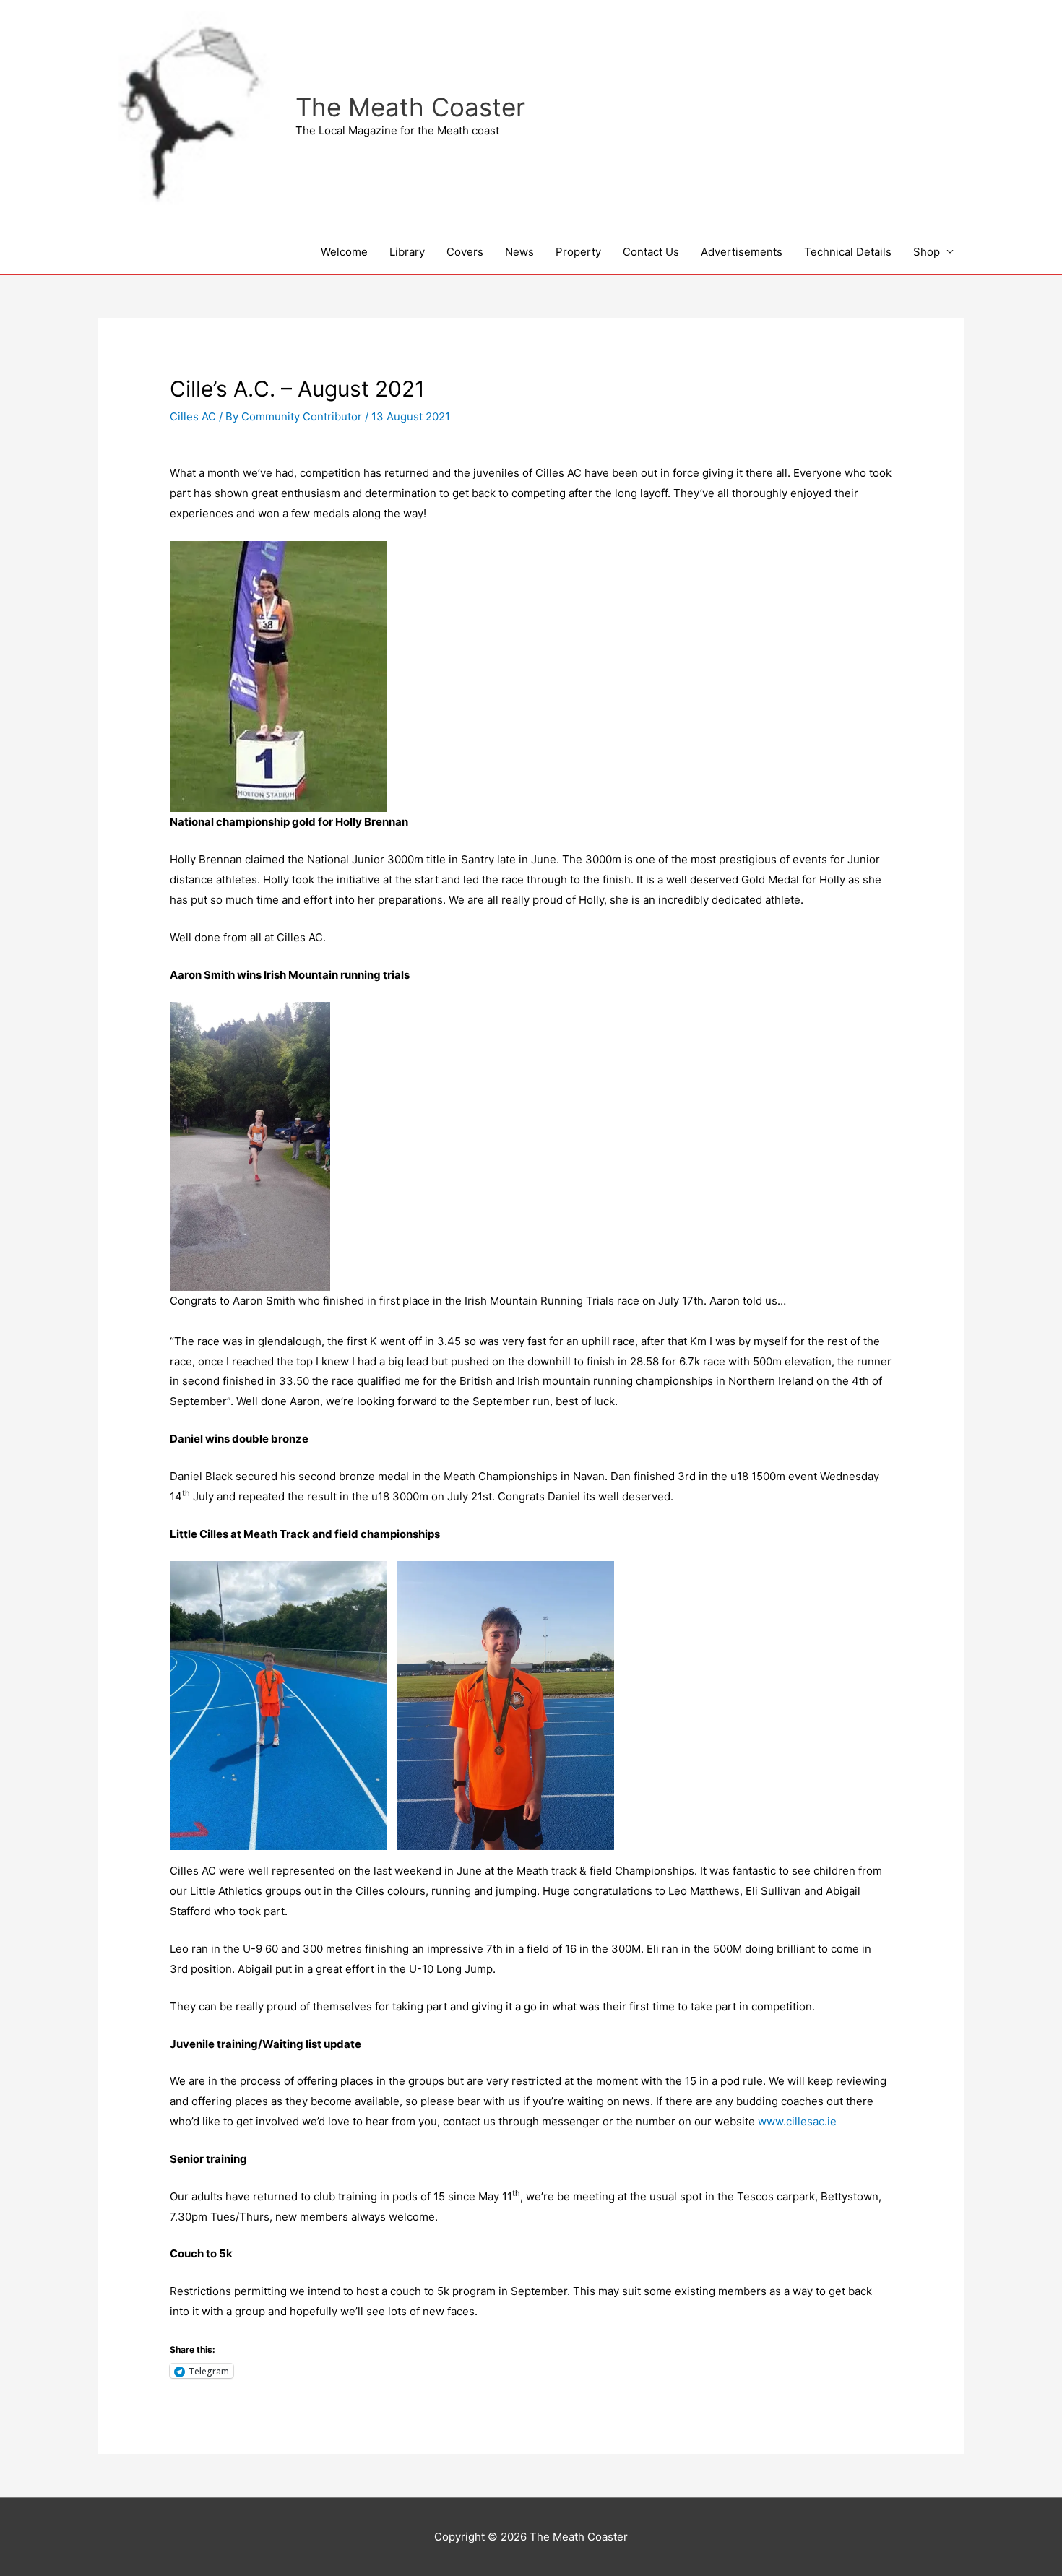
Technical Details (848, 252)
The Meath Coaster (410, 107)
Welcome (344, 252)
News (519, 252)
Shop (927, 252)
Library (407, 252)
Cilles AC (193, 416)
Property (578, 252)
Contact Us (651, 252)
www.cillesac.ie (797, 2121)
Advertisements (742, 252)
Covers (465, 252)
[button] (278, 1706)
